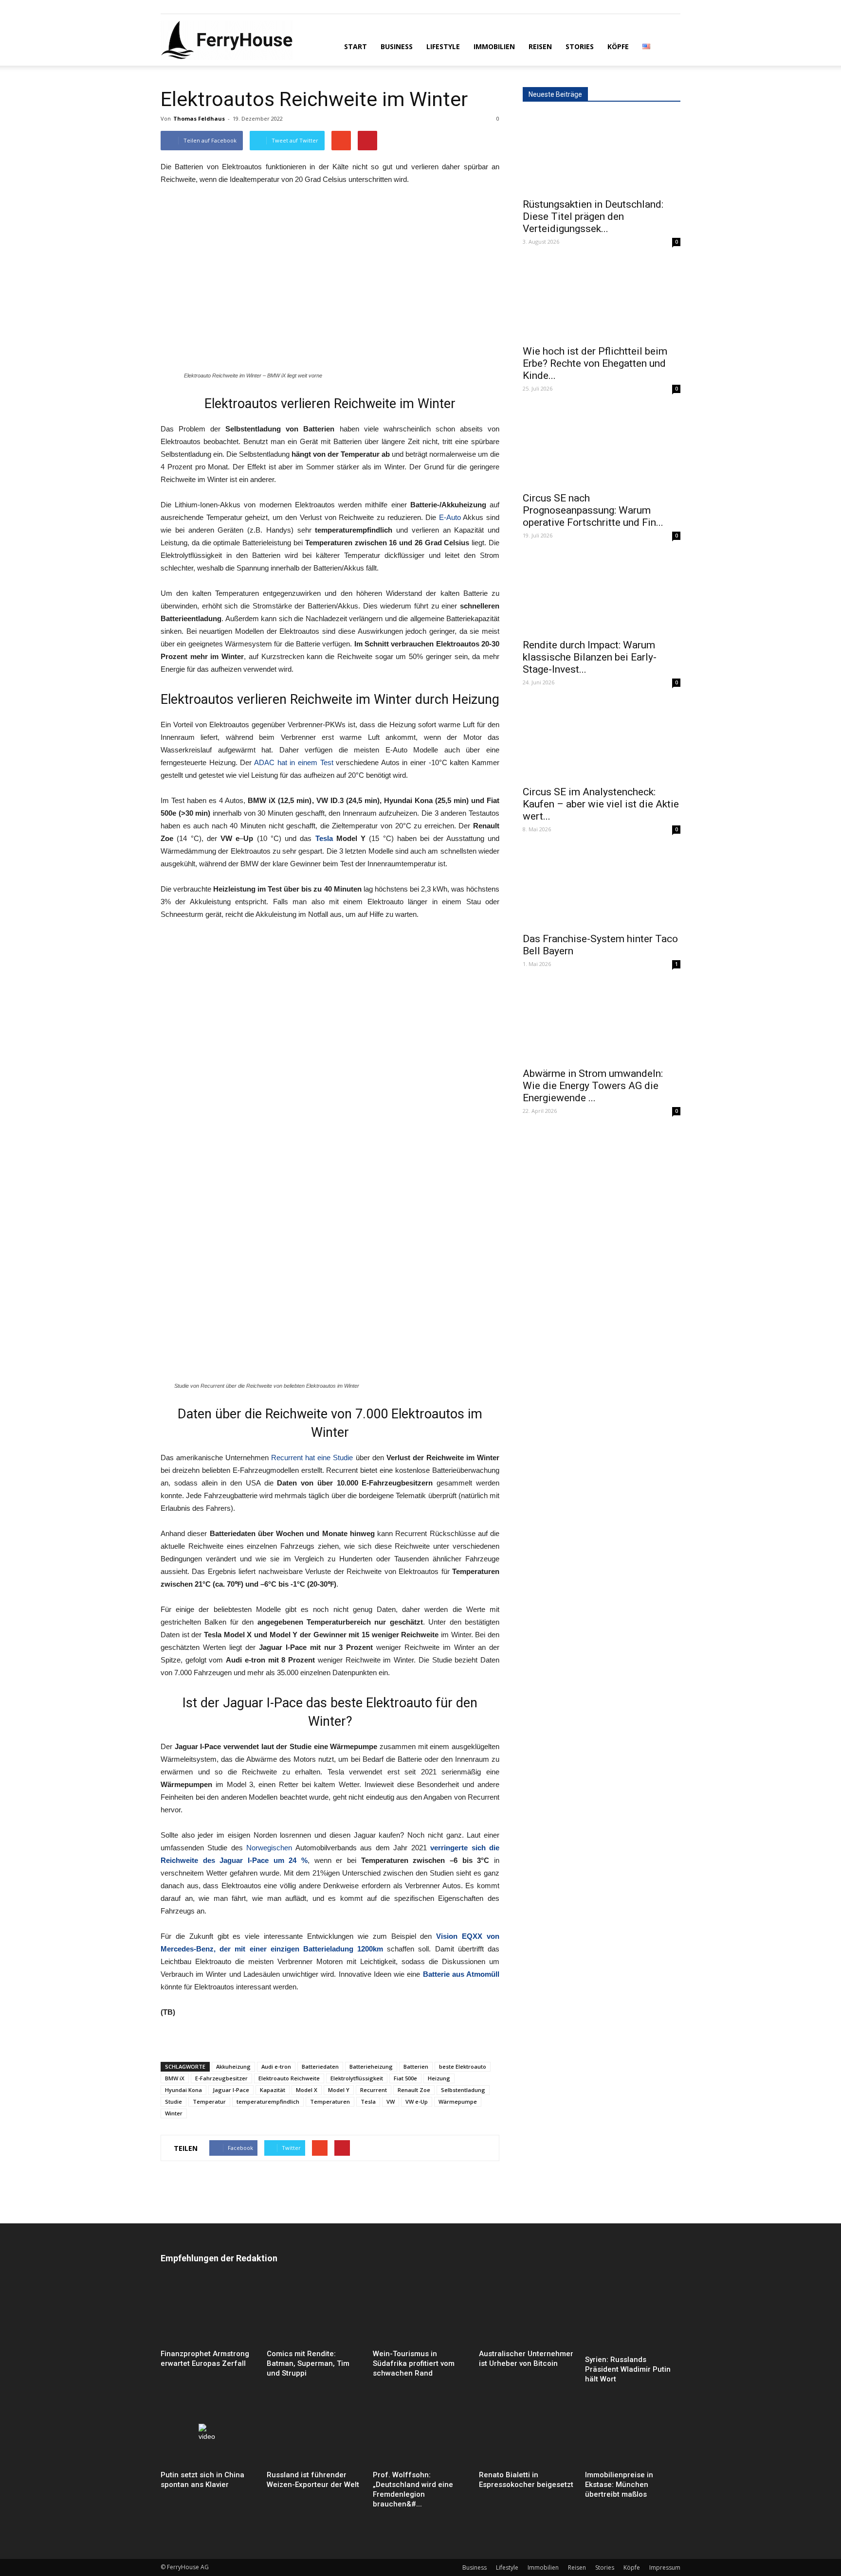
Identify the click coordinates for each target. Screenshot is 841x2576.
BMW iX (175, 2078)
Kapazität (273, 2090)
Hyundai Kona (183, 2090)
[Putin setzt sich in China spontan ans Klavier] (208, 2434)
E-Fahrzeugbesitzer (221, 2078)
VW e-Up (417, 2102)
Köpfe (618, 46)
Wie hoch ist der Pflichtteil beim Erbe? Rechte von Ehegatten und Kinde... (595, 363)
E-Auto (450, 517)
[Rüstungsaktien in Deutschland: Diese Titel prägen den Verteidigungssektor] (602, 153)
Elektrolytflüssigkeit (357, 2078)
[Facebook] (168, 7)
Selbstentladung (463, 2090)
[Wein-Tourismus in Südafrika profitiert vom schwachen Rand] (420, 2313)
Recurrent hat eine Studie (312, 1458)
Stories (580, 46)
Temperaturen (330, 2102)
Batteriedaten (320, 2066)
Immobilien (494, 46)
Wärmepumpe (458, 2102)
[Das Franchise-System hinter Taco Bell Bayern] (602, 888)
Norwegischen (269, 1848)
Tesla (324, 838)
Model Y (339, 2090)
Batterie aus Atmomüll (461, 1974)
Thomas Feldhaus (199, 118)
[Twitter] (200, 7)
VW (391, 2102)
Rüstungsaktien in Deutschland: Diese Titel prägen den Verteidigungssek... (593, 216)
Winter (174, 2113)
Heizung (439, 2078)
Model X (307, 2090)
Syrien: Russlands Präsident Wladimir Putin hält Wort (628, 2369)
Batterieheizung (371, 2066)
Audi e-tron (276, 2066)
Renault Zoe (414, 2090)
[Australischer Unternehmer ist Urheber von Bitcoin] (527, 2313)
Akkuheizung (233, 2066)
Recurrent (374, 2090)
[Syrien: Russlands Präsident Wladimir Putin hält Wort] (633, 2316)
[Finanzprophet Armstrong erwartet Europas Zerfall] (208, 2313)
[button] (669, 46)
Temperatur (209, 2102)
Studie (174, 2102)
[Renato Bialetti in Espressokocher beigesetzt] (527, 2434)
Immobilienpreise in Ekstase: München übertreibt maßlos (619, 2485)
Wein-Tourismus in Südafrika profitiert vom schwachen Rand (414, 2363)
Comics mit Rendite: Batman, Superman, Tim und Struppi (308, 2363)
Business (397, 46)
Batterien (416, 2066)
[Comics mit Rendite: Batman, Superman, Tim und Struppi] (314, 2313)
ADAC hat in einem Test (294, 762)
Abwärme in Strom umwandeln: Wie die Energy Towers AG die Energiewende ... (593, 1086)
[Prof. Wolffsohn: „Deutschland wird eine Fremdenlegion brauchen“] (420, 2434)
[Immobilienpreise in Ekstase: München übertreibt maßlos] (633, 2434)
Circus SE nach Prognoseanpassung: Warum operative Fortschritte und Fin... (593, 510)
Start (356, 46)
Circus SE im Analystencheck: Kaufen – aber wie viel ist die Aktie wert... (601, 804)
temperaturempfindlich (268, 2102)
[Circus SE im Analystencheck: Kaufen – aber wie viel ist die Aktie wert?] (602, 741)
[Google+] (184, 7)
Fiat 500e (405, 2078)
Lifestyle (443, 46)
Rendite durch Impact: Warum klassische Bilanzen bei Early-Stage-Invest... (590, 657)
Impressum (665, 2567)
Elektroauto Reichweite (289, 2078)
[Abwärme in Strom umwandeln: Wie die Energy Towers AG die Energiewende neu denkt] (602, 1022)
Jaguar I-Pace (231, 2090)
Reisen (540, 46)
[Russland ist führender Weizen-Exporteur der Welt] (314, 2434)
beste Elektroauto (463, 2066)
